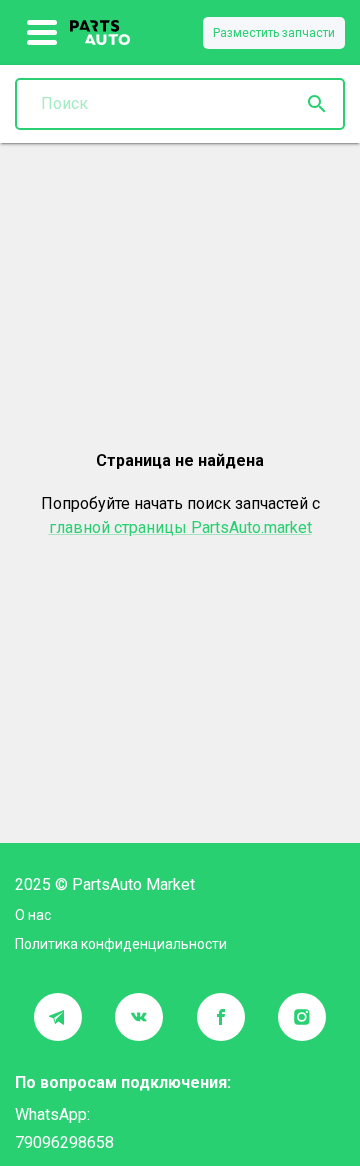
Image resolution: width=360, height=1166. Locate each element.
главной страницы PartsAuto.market (180, 527)
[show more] (42, 33)
